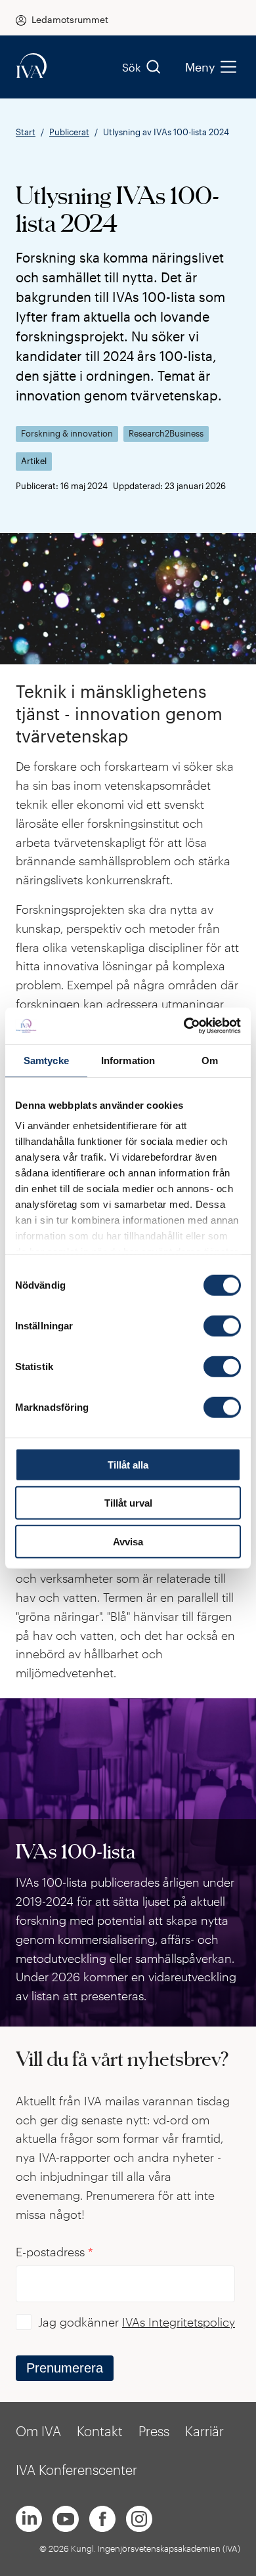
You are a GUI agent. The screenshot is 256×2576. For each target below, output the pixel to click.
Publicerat (69, 132)
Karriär (204, 2431)
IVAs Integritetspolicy (179, 2322)
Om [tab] (210, 1060)
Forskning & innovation (67, 434)
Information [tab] (128, 1060)
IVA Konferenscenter (76, 2470)
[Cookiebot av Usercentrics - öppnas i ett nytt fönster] (184, 1026)
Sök (131, 67)
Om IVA (38, 2431)
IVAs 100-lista (75, 1851)
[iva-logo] (32, 67)
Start (26, 132)
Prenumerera (65, 2368)
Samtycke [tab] (46, 1060)
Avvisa (128, 1541)
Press (154, 2431)
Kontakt (100, 2431)
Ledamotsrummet (70, 19)
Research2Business (166, 434)
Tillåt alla (128, 1464)
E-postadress (54, 2252)
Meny (200, 67)
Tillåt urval (128, 1503)
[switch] (222, 1325)
